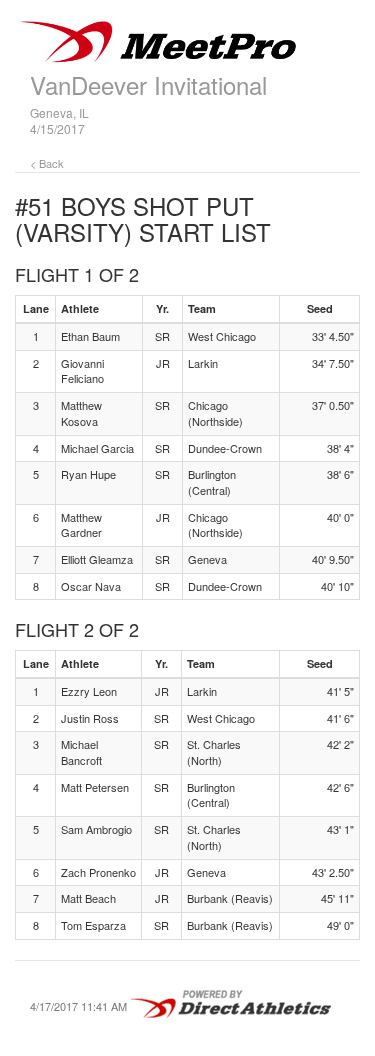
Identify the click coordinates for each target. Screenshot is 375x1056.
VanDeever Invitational (148, 84)
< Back (47, 163)
